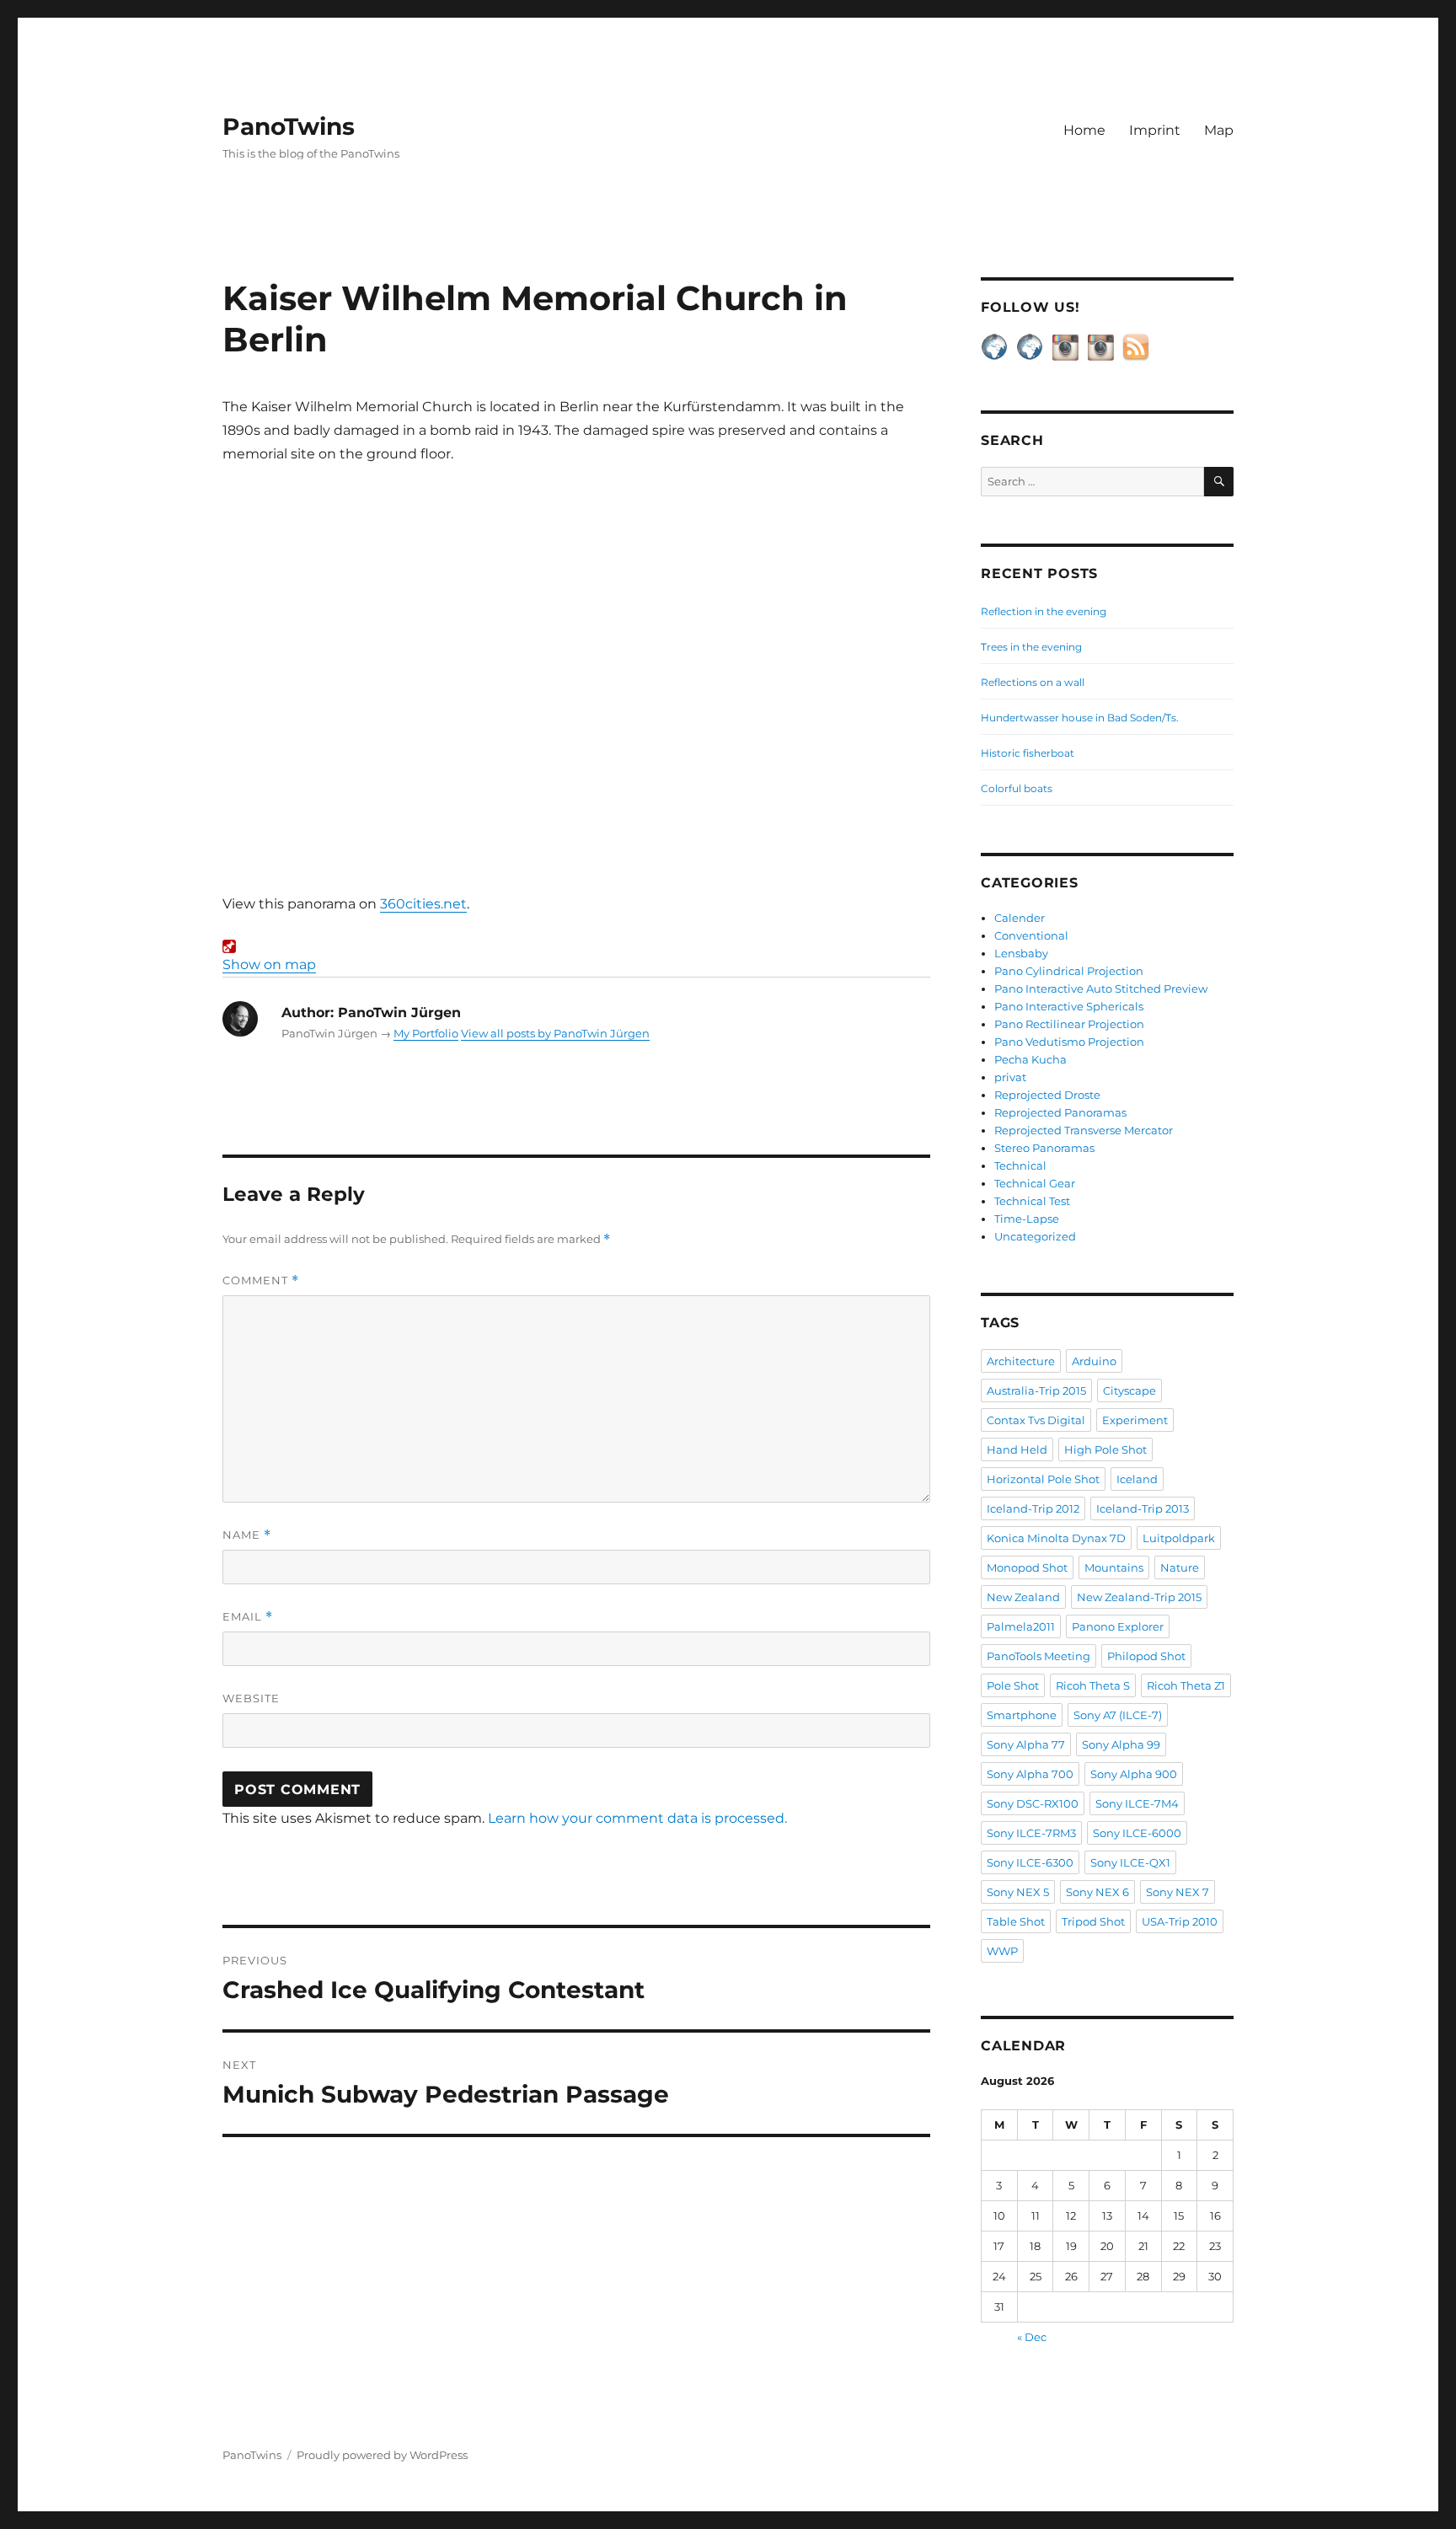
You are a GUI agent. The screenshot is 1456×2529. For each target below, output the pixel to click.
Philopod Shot (1146, 1656)
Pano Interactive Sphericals (1069, 1006)
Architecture (1021, 1361)
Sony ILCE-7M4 (1137, 1803)
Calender (1020, 918)
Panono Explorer (1118, 1626)
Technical (1020, 1165)
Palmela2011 (1021, 1626)
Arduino (1094, 1361)
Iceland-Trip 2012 (1033, 1508)
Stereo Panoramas (1044, 1148)
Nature (1180, 1567)
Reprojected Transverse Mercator (1084, 1130)
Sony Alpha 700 (1030, 1774)
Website (251, 1698)
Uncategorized (1035, 1236)
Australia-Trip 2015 (1036, 1390)
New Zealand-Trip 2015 (1139, 1597)
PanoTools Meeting (1038, 1656)
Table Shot (1016, 1921)
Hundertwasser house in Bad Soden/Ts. (1080, 718)
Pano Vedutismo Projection (1069, 1042)
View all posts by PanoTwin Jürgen (555, 1033)
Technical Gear (1035, 1183)
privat (1010, 1077)
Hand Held (1017, 1449)
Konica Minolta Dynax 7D (1056, 1538)
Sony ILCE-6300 (1030, 1862)
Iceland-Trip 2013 (1143, 1508)
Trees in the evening (1031, 647)
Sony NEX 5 (1018, 1892)
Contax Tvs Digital (1036, 1420)
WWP (1002, 1951)
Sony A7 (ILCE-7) (1118, 1715)
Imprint (1155, 130)
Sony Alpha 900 (1134, 1774)
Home (1084, 130)
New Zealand (1023, 1597)
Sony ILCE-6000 (1137, 1833)
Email (248, 1617)
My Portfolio (426, 1033)
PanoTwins (289, 126)
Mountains (1114, 1567)
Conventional (1031, 935)
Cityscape (1129, 1390)
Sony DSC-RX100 (1033, 1803)
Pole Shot (1013, 1685)
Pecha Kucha (1030, 1059)
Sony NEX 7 (1178, 1892)
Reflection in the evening (1044, 611)
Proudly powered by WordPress (382, 2455)
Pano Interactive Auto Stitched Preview (1101, 989)
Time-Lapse (1027, 1219)
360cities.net (423, 904)
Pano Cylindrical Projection (1069, 971)
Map (1219, 130)
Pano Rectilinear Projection (1069, 1024)
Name (247, 1535)
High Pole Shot (1105, 1449)
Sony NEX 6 (1097, 1892)
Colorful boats (1017, 788)
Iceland (1137, 1479)
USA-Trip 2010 (1180, 1921)
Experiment (1135, 1420)
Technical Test (1032, 1201)
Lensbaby (1021, 953)
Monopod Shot (1027, 1567)
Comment (261, 1281)
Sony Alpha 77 (1026, 1744)
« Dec (1032, 2337)
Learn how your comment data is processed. (637, 1818)
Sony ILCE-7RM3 (1031, 1833)
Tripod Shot (1093, 1921)
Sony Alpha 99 (1121, 1744)
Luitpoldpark (1179, 1538)
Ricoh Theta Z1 (1186, 1685)
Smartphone (1022, 1715)
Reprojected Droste (1047, 1095)
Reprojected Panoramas (1060, 1112)
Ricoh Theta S (1093, 1685)
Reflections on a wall (1033, 682)
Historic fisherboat (1028, 753)
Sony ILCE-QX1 (1130, 1862)
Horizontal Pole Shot (1043, 1479)
